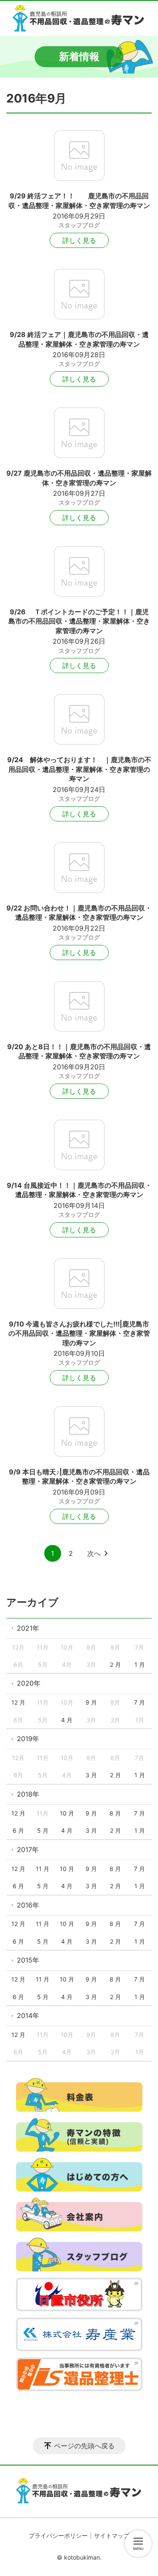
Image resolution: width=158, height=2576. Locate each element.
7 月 (139, 1702)
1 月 (140, 1664)
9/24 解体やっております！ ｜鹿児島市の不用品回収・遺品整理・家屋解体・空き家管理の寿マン (79, 769)
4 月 (67, 1720)
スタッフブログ (79, 225)
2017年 (28, 1850)
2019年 (28, 1739)
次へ (94, 1553)
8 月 (115, 1813)
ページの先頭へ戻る (84, 2446)
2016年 (28, 1905)
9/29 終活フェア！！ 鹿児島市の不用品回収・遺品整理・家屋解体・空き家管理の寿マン (79, 200)
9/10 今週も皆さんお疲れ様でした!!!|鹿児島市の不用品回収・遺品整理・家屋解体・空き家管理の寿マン (79, 1333)
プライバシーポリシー (58, 2535)
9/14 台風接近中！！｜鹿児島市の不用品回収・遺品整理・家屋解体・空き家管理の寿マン (79, 1190)
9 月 (91, 1702)
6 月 (18, 1830)
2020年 (29, 1683)
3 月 (91, 1775)
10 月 (67, 1813)
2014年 (28, 2016)
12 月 (18, 1702)
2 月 (115, 1664)
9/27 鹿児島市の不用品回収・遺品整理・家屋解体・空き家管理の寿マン (79, 478)
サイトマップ (112, 2535)
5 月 (43, 1830)
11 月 (43, 1869)
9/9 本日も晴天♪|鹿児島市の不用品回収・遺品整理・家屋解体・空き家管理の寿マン (79, 1476)
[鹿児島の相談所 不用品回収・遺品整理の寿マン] (79, 18)
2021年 (28, 1628)
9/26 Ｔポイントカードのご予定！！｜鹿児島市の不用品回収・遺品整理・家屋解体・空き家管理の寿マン (79, 621)
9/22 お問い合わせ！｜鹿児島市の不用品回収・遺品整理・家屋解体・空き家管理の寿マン (79, 913)
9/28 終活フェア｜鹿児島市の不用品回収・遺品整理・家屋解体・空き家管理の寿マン (79, 339)
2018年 (28, 1794)
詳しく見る (79, 240)
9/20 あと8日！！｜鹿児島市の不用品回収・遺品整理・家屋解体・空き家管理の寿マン (79, 1051)
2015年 (28, 1960)
